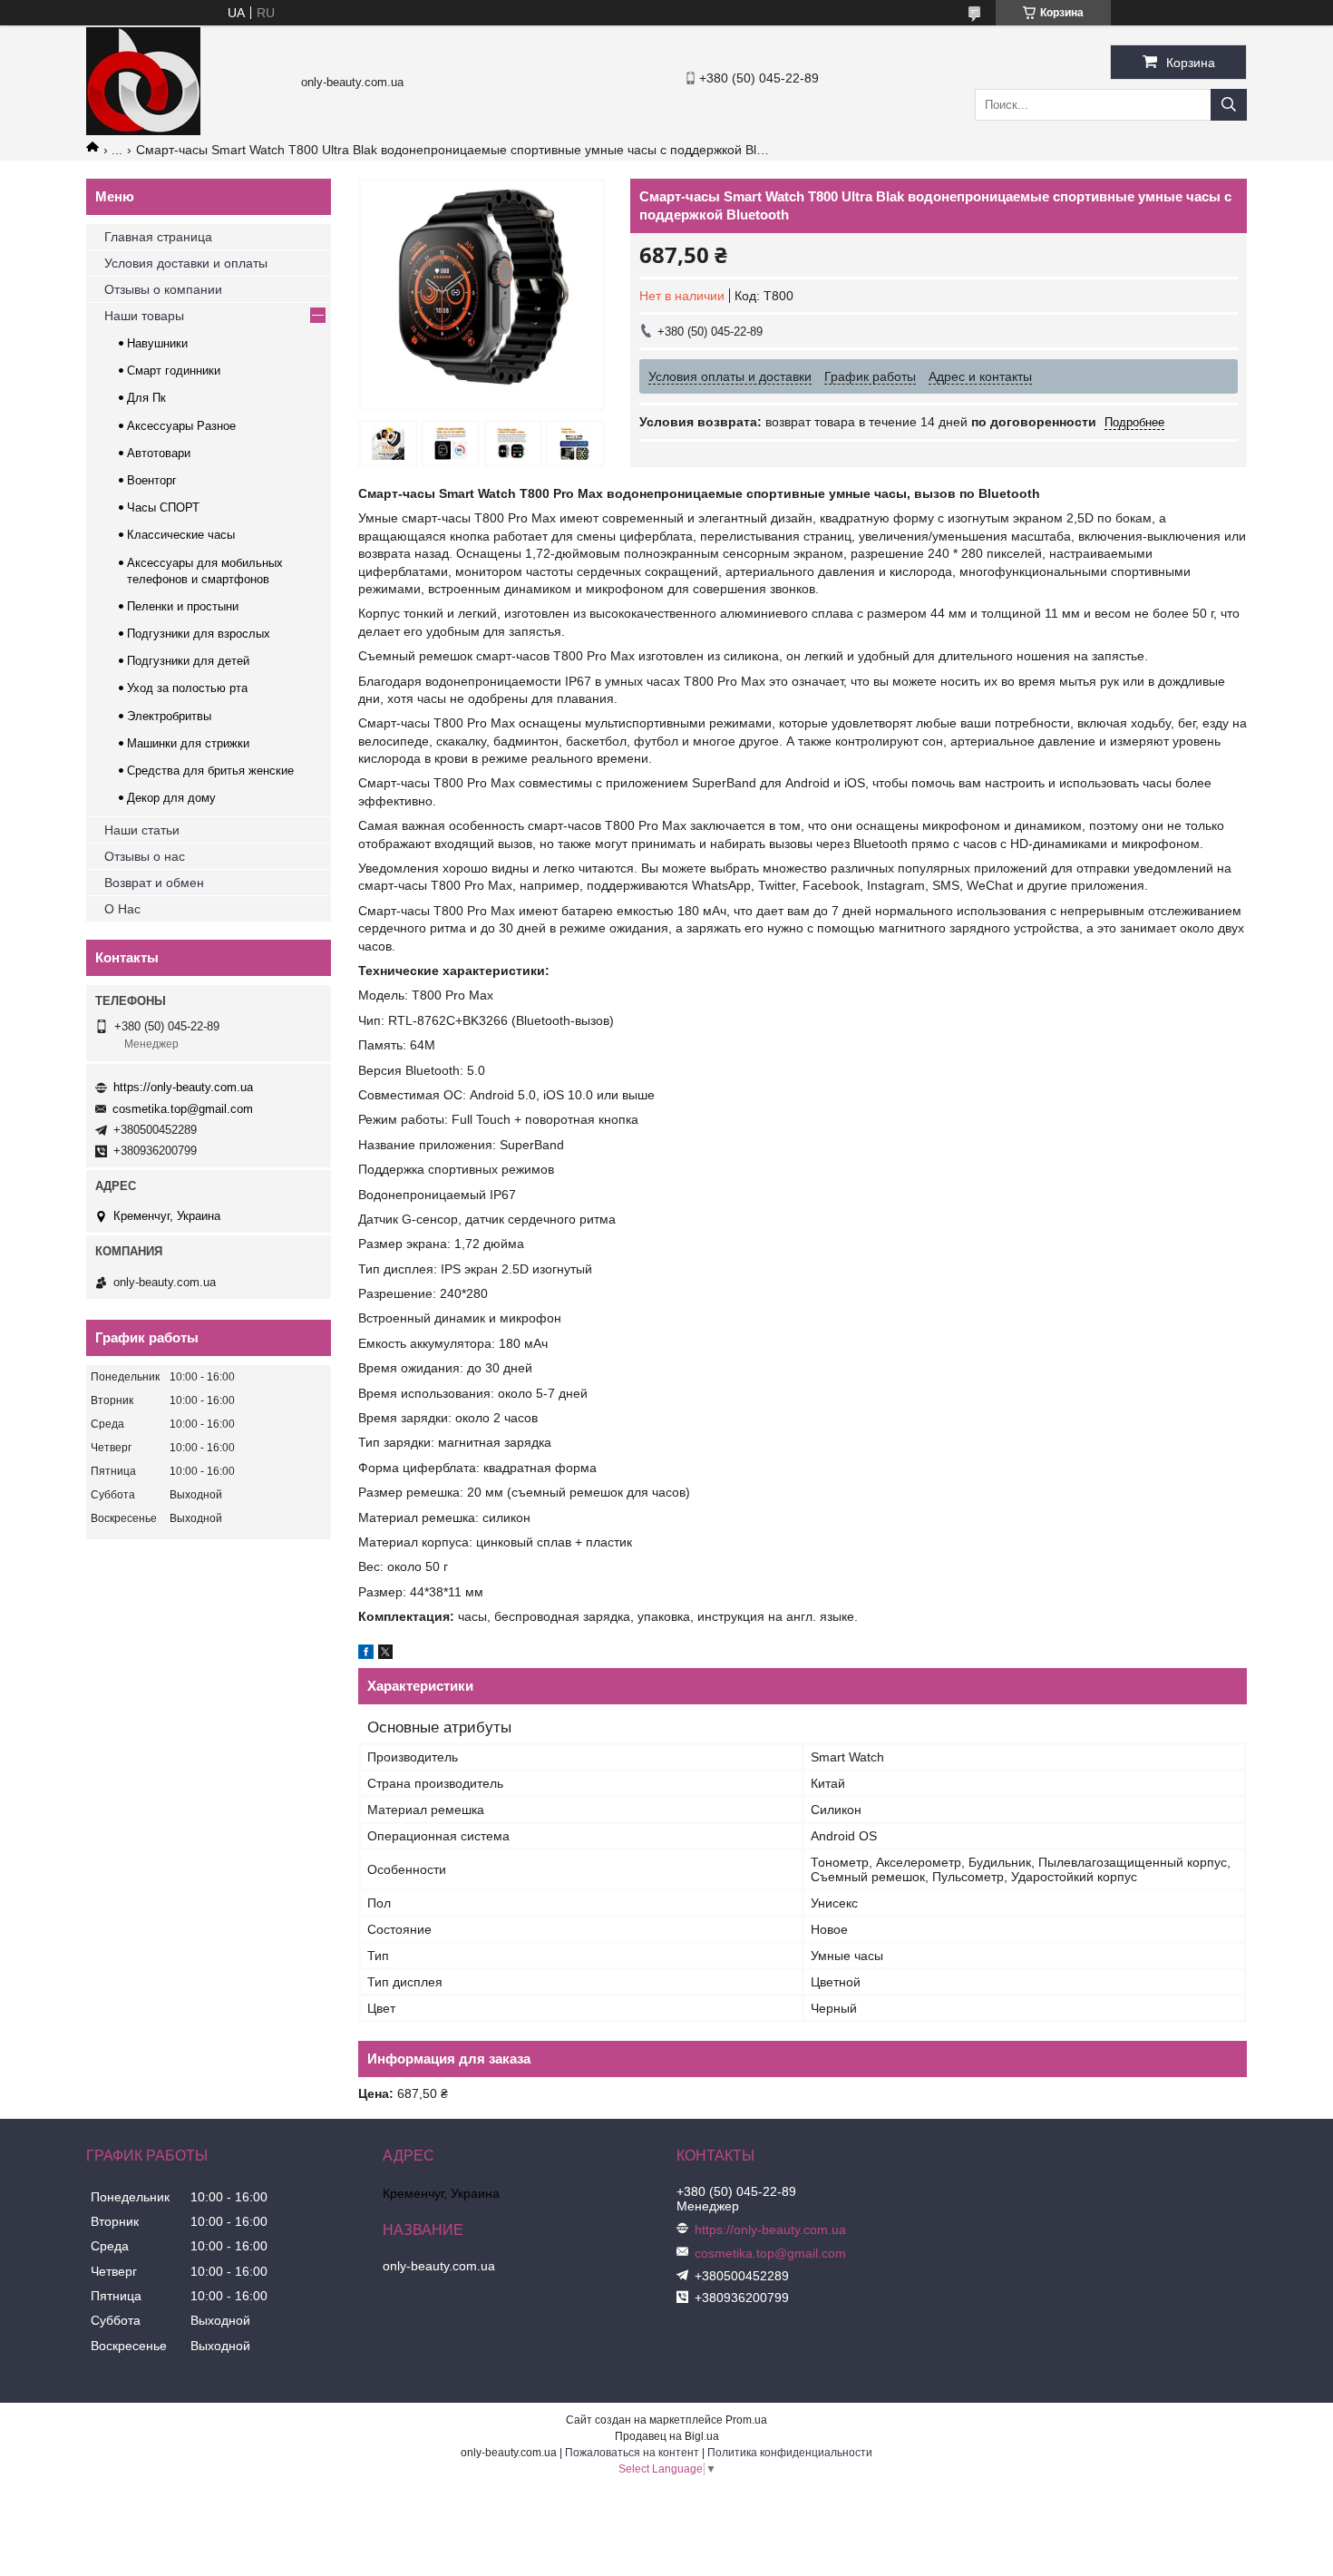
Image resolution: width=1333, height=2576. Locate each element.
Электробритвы (169, 716)
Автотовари (159, 453)
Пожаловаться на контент (632, 2453)
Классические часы (181, 535)
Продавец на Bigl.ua (667, 2436)
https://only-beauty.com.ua (183, 1087)
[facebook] (366, 1654)
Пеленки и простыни (183, 606)
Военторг (152, 480)
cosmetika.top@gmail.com (183, 1109)
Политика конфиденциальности (790, 2453)
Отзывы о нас (145, 856)
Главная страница (158, 237)
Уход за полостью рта (187, 688)
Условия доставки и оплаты (186, 263)
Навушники (157, 343)
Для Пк (146, 398)
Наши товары (144, 316)
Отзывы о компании (163, 289)
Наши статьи (142, 830)
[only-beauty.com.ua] (143, 131)
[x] (385, 1654)
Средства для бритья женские (210, 771)
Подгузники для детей (188, 661)
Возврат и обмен (154, 883)
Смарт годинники (174, 371)
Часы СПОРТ (163, 507)
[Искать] (1229, 105)
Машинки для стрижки (188, 743)
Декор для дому (171, 798)
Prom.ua (746, 2420)
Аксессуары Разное (181, 426)
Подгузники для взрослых (199, 634)
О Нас (122, 909)
